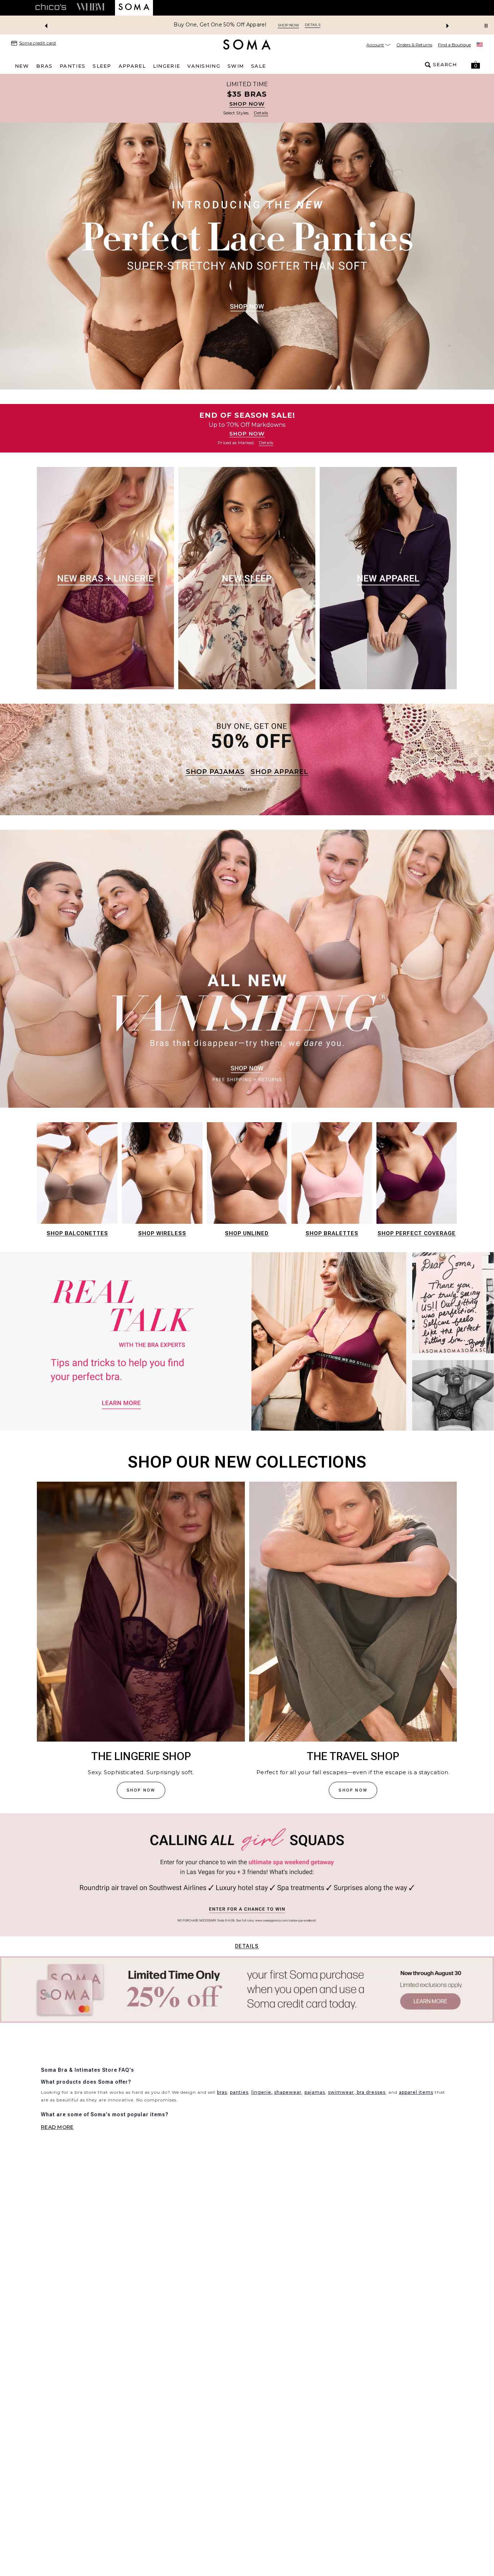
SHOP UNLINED (247, 1233)
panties (239, 2139)
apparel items (416, 2139)
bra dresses (370, 2139)
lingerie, (262, 2139)
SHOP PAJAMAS (215, 772)
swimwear (341, 2139)
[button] (476, 65)
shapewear (288, 2139)
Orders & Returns (414, 45)
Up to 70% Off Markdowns (220, 25)
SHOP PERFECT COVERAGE (417, 1233)
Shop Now (277, 25)
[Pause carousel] (486, 26)
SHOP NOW (247, 104)
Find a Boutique (454, 45)
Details (247, 1946)
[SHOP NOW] (247, 98)
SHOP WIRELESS (162, 1233)
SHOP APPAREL (280, 772)
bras (222, 2139)
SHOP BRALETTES (332, 1233)
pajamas (315, 2139)
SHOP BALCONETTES (77, 1233)
